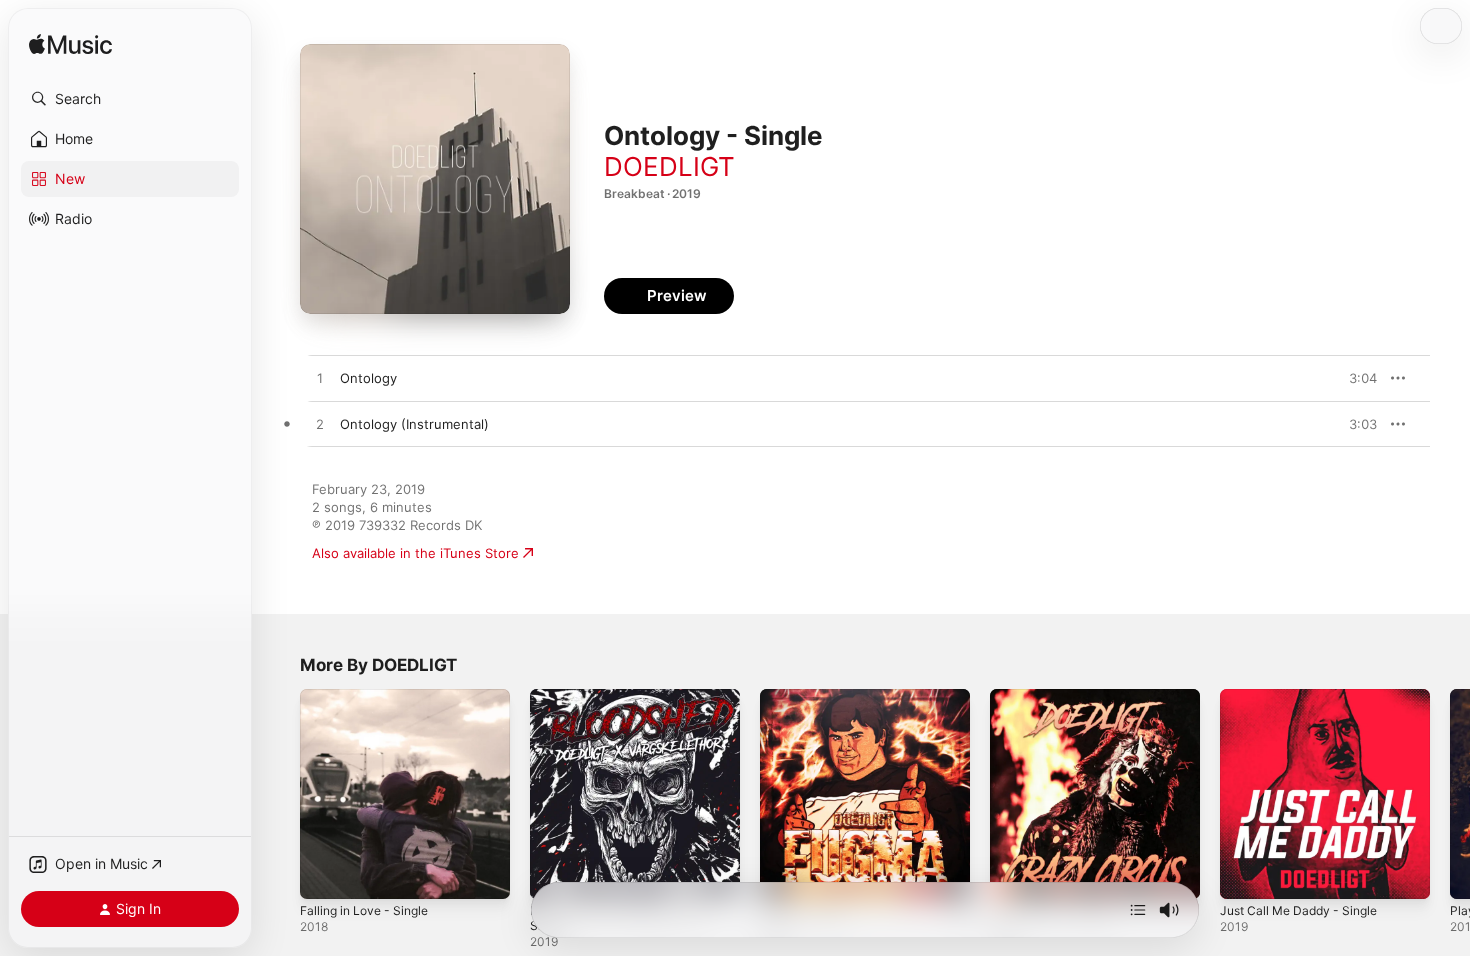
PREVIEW (1355, 378)
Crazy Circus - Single (1055, 697)
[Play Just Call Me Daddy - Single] (1245, 874)
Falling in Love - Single (370, 697)
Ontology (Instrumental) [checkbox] (414, 424)
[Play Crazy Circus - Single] (1015, 874)
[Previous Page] (280, 794)
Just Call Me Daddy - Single (1306, 697)
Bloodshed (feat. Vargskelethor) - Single (635, 705)
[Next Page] (1450, 794)
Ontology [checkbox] (368, 378)
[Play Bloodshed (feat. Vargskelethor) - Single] (555, 874)
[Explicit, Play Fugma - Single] (785, 874)
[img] (70, 45)
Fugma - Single (807, 697)
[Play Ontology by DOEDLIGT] (320, 379)
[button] (130, 99)
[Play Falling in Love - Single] (325, 874)
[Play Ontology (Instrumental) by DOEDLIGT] (320, 425)
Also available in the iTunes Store (415, 553)
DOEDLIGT (669, 166)
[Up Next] (1138, 910)
